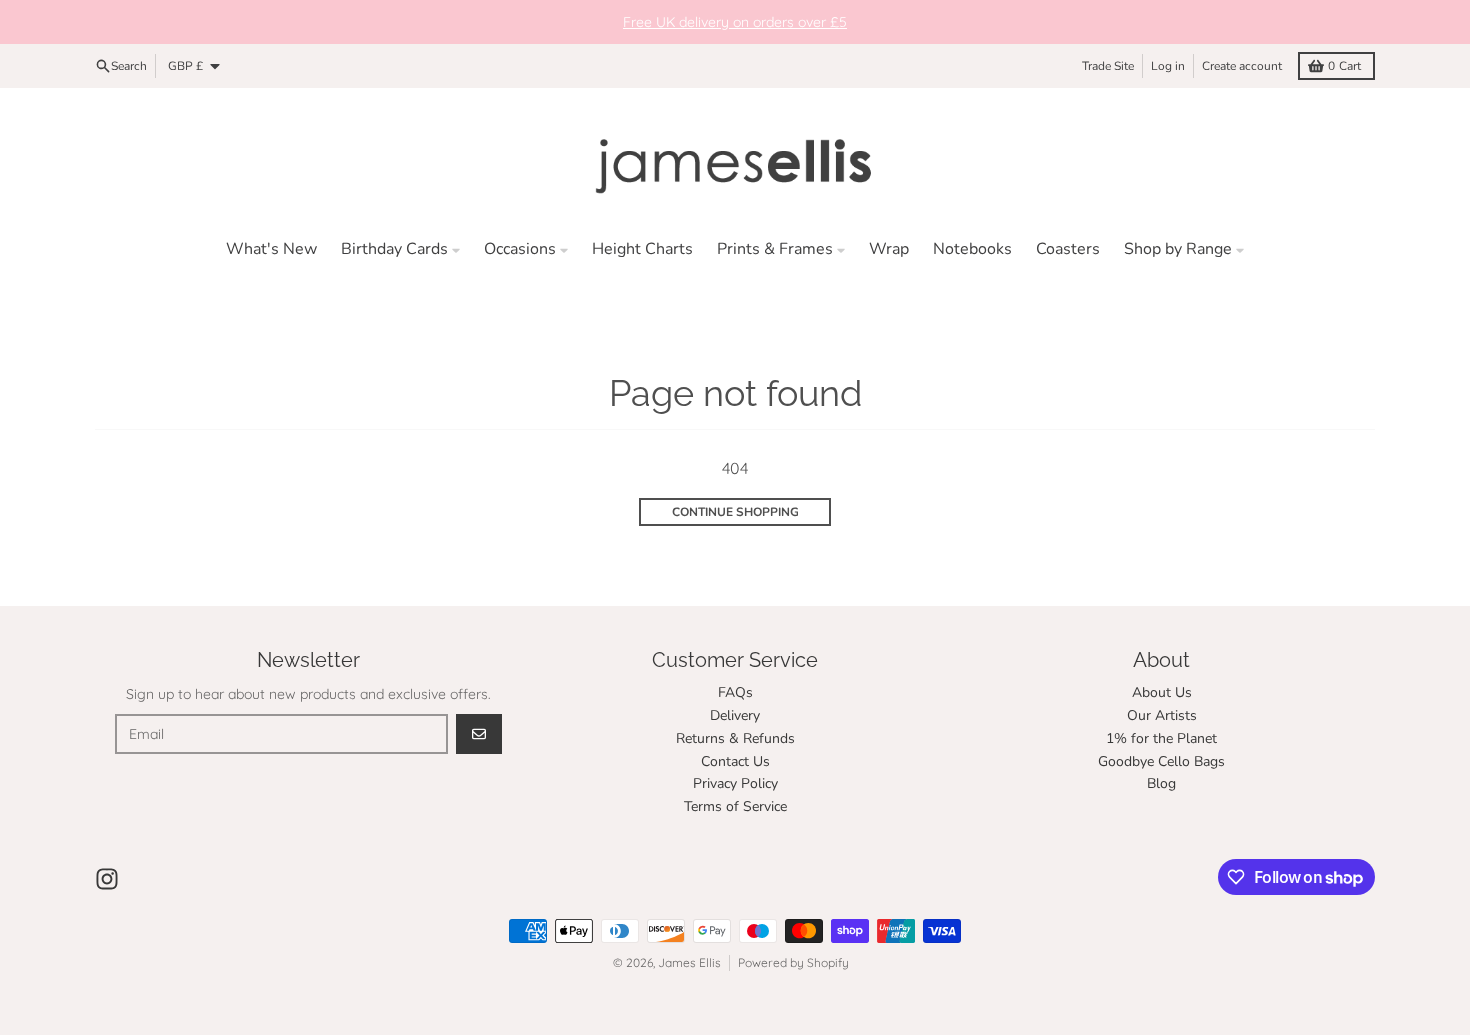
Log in (1168, 66)
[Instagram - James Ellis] (107, 879)
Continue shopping (735, 512)
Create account (1242, 66)
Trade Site (1108, 66)
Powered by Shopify (793, 962)
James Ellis (689, 962)
